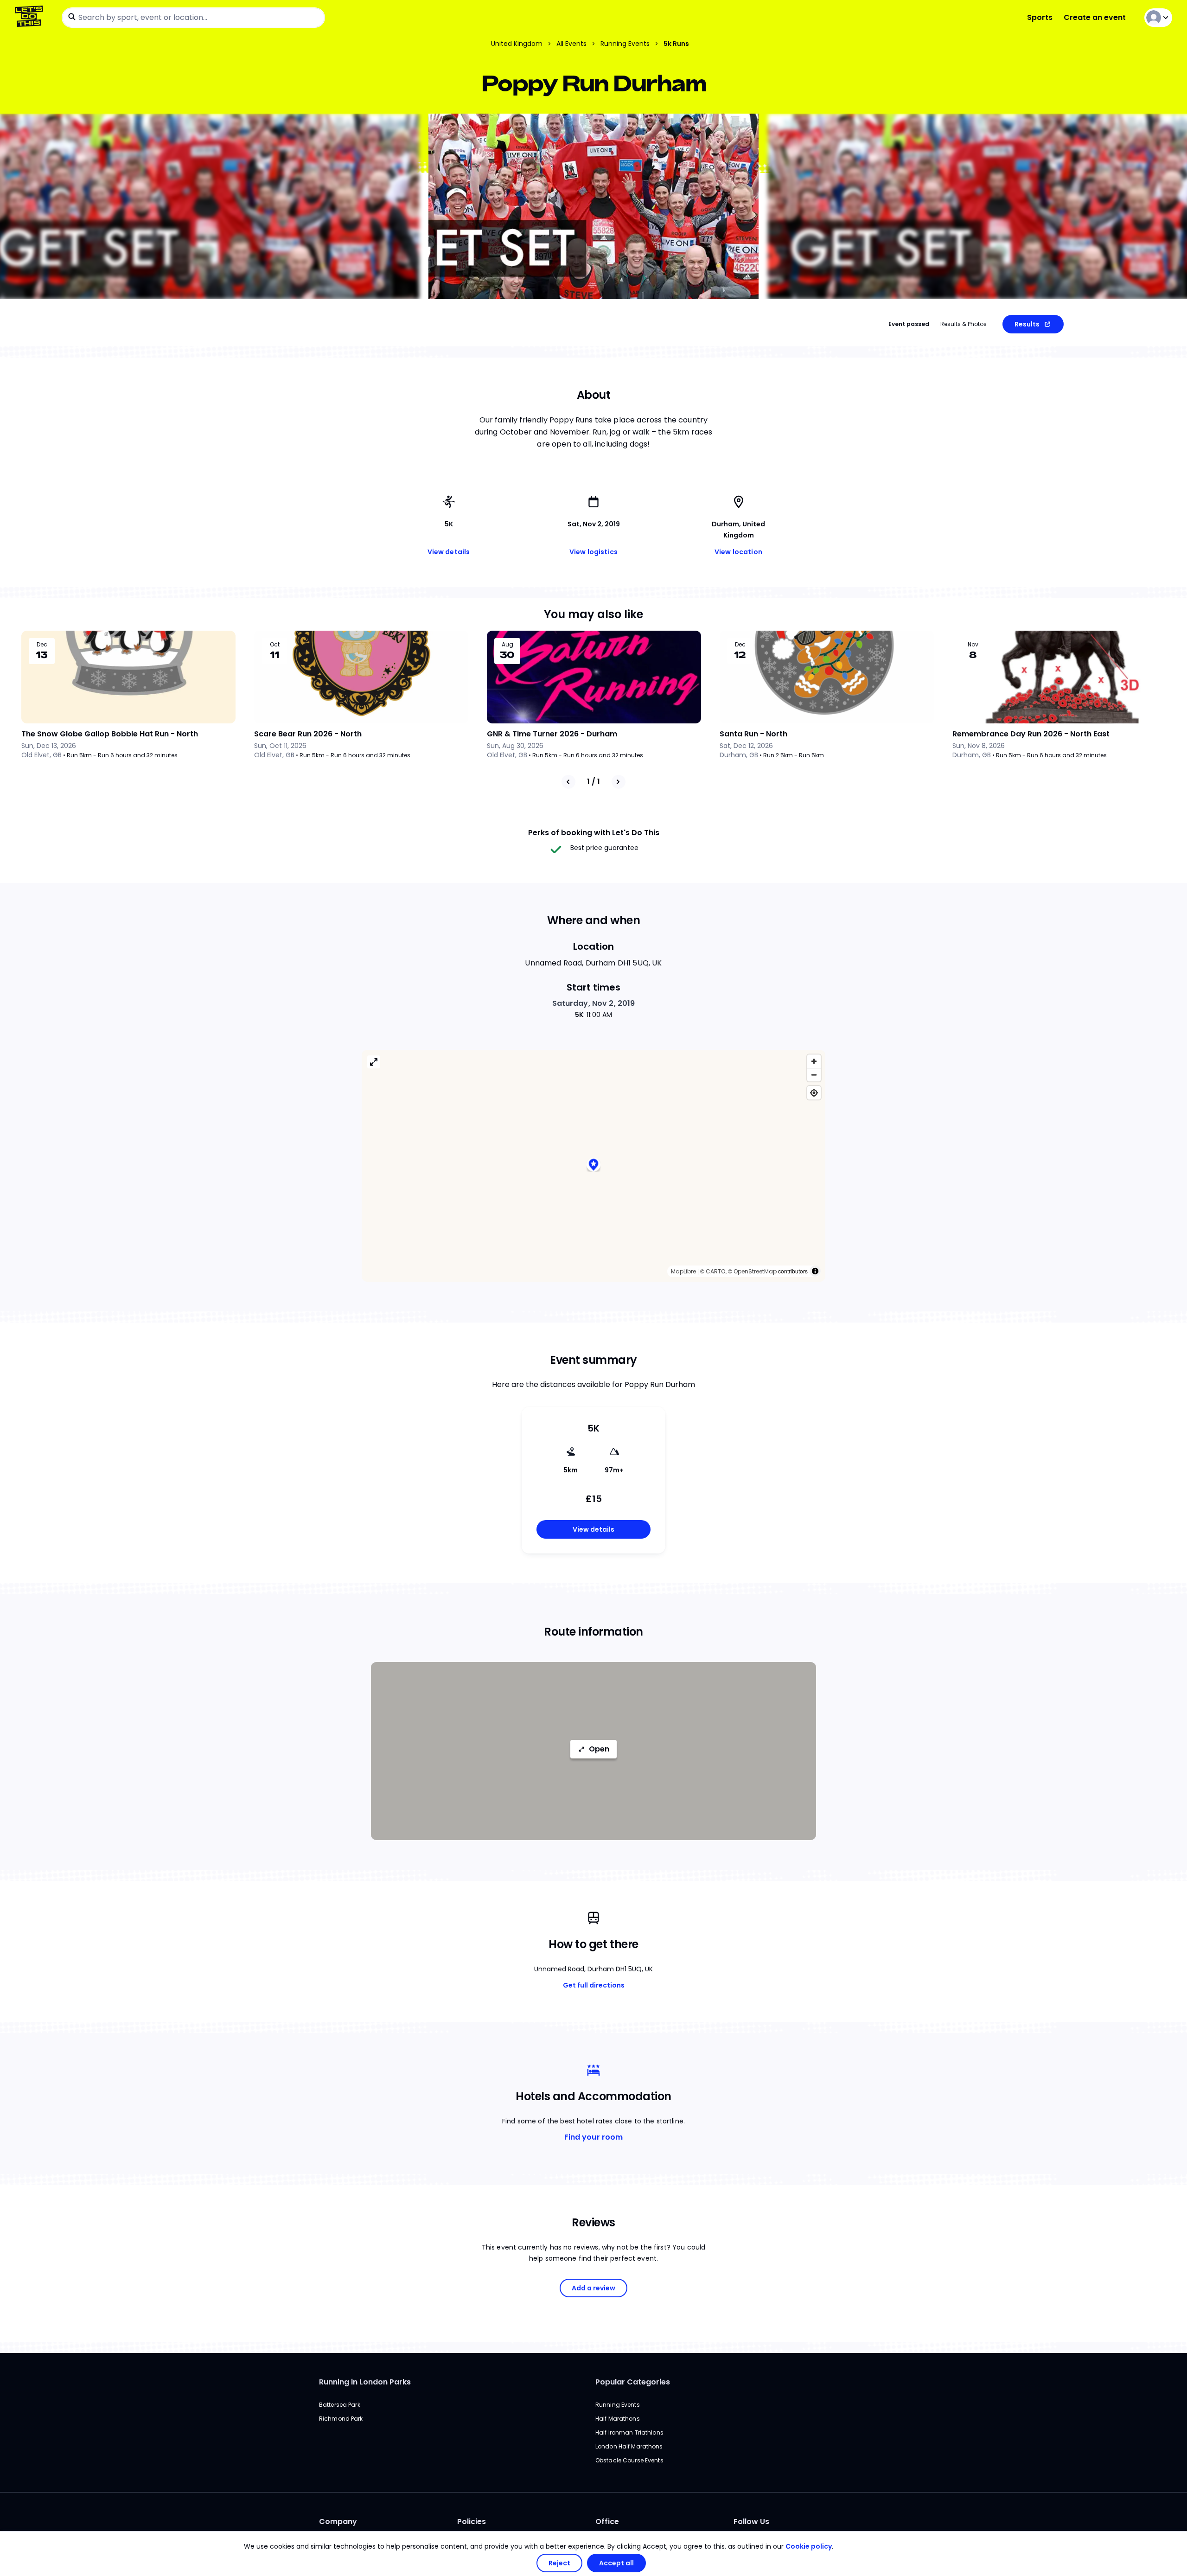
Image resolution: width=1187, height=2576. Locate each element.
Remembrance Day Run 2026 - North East (1031, 734)
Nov (973, 645)
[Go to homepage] (31, 17)
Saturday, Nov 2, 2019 (594, 1003)
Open (599, 1749)
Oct (275, 645)
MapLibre (683, 1271)
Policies (472, 2522)
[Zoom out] (814, 1075)
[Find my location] (814, 1093)
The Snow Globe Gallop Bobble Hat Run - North (110, 734)
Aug (507, 645)
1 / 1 (593, 782)
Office (607, 2522)
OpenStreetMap (755, 1271)
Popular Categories (633, 2382)
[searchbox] (193, 18)
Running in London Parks (365, 2382)
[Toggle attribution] (815, 1271)
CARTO (715, 1271)
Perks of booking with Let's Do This (594, 833)
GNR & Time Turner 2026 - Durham (552, 734)
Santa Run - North (753, 734)
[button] (593, 1166)
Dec (42, 645)
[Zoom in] (814, 1061)
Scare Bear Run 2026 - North (308, 734)
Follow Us (751, 2522)
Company (338, 2522)
